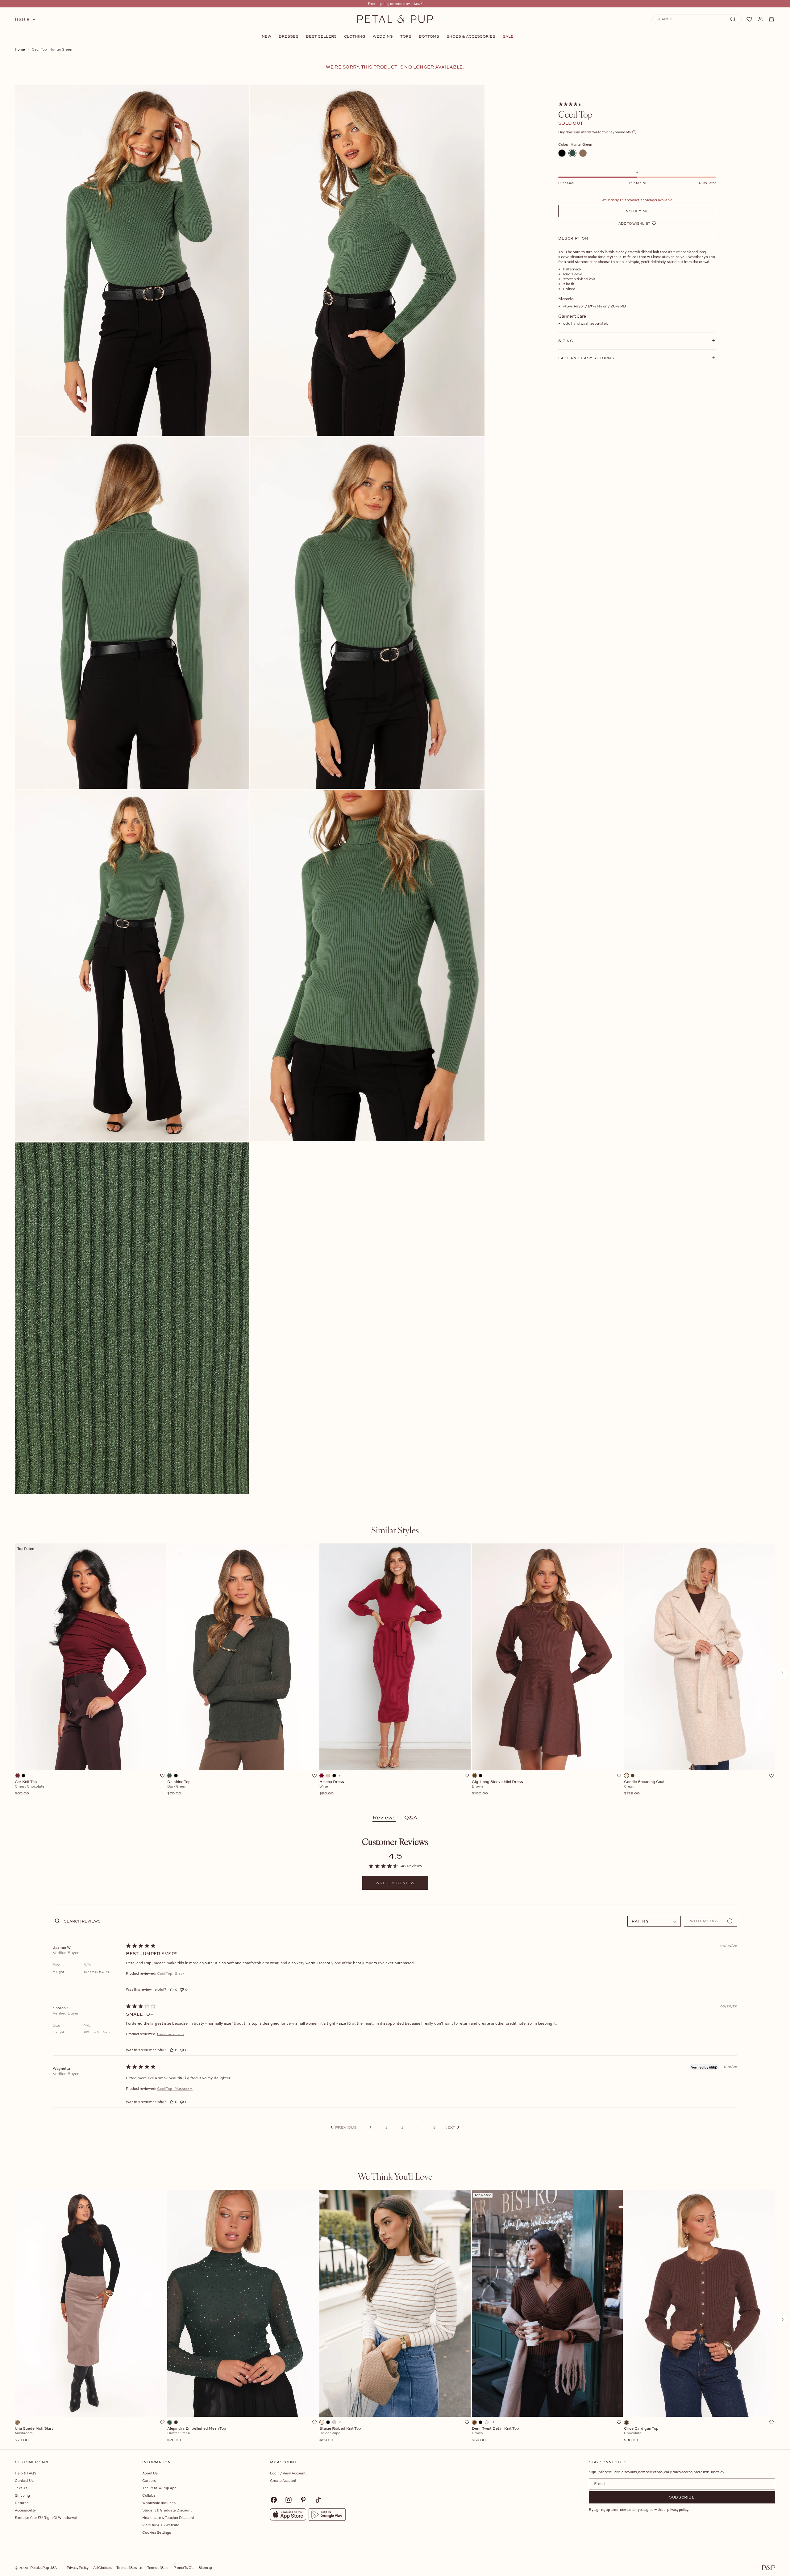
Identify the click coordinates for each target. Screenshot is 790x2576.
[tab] (395, 1530)
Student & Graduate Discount (167, 2510)
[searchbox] (327, 1921)
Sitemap (205, 2568)
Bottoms (429, 36)
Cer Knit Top (30, 1788)
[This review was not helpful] (182, 1989)
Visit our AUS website (161, 2525)
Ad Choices (102, 2568)
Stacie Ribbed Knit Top (340, 2434)
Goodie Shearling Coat (644, 1788)
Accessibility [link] (25, 2510)
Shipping (22, 2495)
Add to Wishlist (634, 223)
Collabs (149, 2495)
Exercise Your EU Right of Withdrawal (46, 2518)
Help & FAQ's (26, 2473)
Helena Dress (332, 1788)
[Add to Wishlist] (162, 1776)
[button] (344, 2127)
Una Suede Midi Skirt (34, 2434)
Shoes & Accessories (471, 36)
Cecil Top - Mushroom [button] (175, 2089)
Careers (149, 2480)
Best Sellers (321, 36)
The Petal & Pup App (159, 2488)
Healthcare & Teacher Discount (168, 2518)
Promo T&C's (183, 2568)
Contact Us (24, 2480)
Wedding (383, 36)
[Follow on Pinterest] (303, 2500)
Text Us (21, 2488)
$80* (418, 4)
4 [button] (418, 2127)
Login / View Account (288, 2473)
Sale (508, 36)
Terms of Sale (158, 2568)
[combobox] (654, 1921)
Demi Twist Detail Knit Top (495, 2434)
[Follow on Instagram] (289, 2500)
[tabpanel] (395, 1673)
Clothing (355, 36)
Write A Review (395, 1883)
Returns (22, 2503)
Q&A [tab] (411, 1817)
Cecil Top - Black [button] (171, 1973)
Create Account (283, 2480)
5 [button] (434, 2127)
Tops (406, 36)
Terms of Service (129, 2568)
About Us (150, 2473)
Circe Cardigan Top (641, 2434)
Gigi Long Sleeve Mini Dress (497, 1788)
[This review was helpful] (172, 1989)
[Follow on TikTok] (318, 2500)
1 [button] (370, 2127)
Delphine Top (179, 1788)
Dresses (289, 36)
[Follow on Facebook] (274, 2500)
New (266, 36)
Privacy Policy (77, 2568)
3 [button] (402, 2127)
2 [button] (387, 2127)
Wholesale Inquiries (159, 2503)
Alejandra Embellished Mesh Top (197, 2434)
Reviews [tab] (384, 1817)
